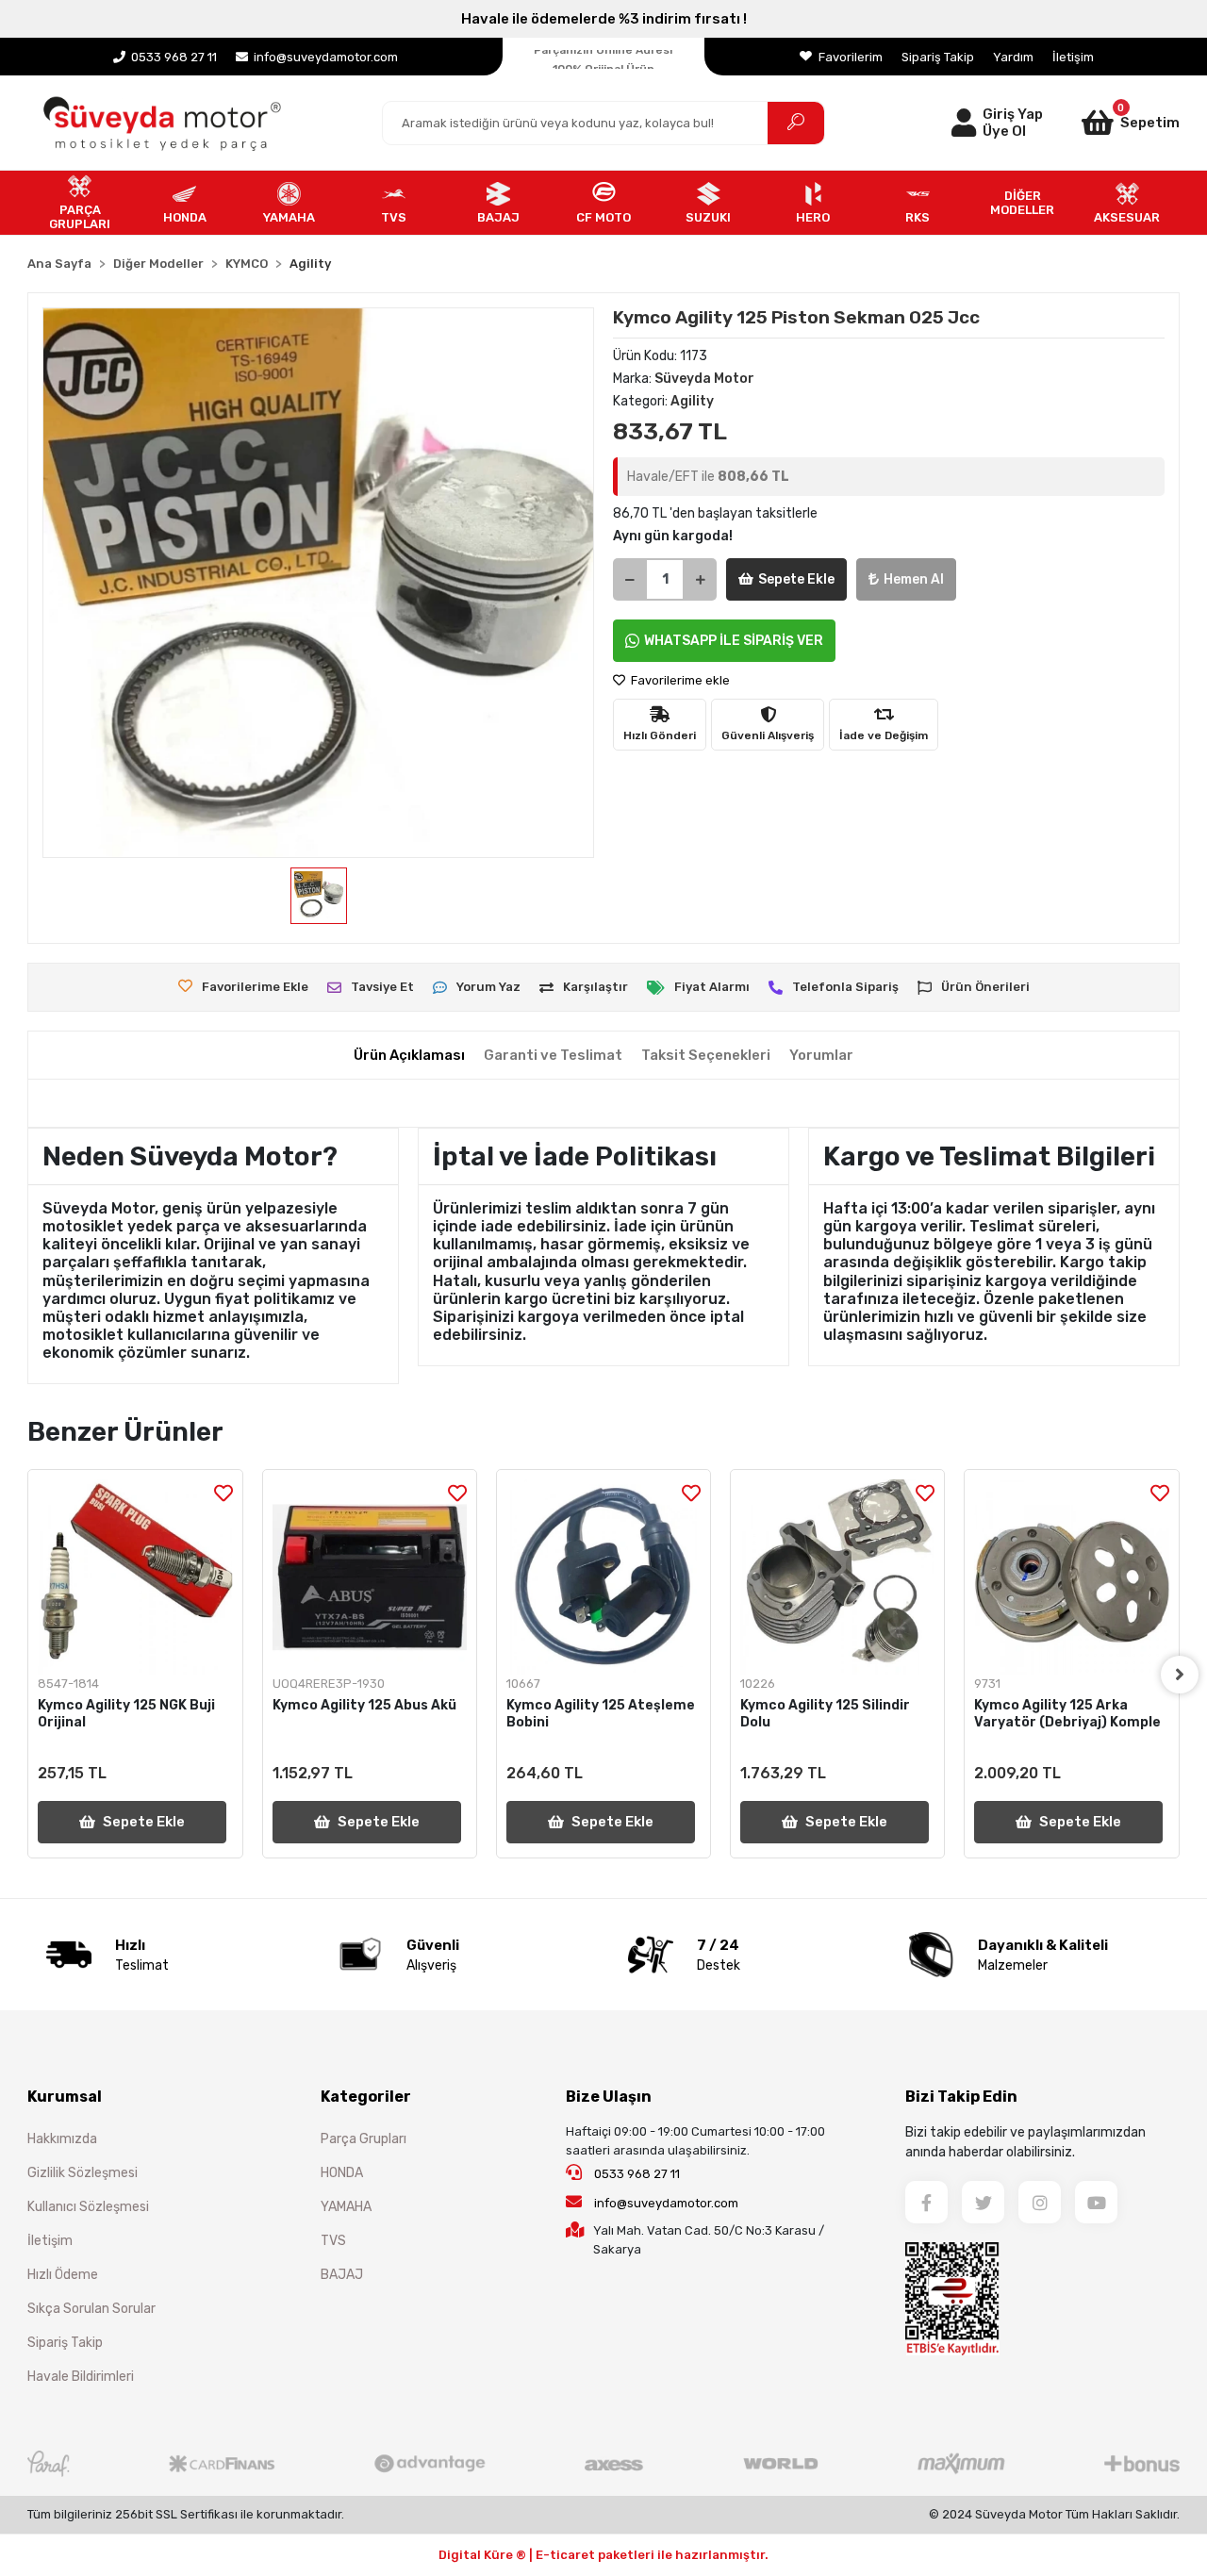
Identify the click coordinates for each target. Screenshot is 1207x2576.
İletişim (1073, 57)
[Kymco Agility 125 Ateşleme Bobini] (603, 1577)
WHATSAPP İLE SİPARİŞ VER (734, 641)
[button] (1111, 123)
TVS (333, 2241)
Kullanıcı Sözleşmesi (88, 2207)
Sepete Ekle (796, 579)
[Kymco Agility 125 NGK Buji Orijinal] (135, 1577)
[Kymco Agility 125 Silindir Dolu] (837, 1577)
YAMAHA (346, 2207)
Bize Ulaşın (609, 2097)
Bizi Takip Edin (961, 2097)
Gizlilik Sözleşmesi (83, 2173)
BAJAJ (342, 2275)
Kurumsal (65, 2097)
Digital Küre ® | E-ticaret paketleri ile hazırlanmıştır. (603, 2555)
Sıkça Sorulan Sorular (91, 2309)
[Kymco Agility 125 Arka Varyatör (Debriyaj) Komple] (1071, 1577)
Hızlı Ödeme (63, 2275)
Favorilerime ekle (679, 680)
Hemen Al (914, 579)
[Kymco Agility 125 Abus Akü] (370, 1577)
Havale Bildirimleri (81, 2377)
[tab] (409, 1056)
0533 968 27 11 (636, 2174)
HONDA (342, 2173)
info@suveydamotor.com (666, 2203)
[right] (1180, 1675)
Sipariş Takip (938, 57)
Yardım (1013, 57)
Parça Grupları (364, 2139)
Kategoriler (366, 2097)
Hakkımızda (62, 2139)
